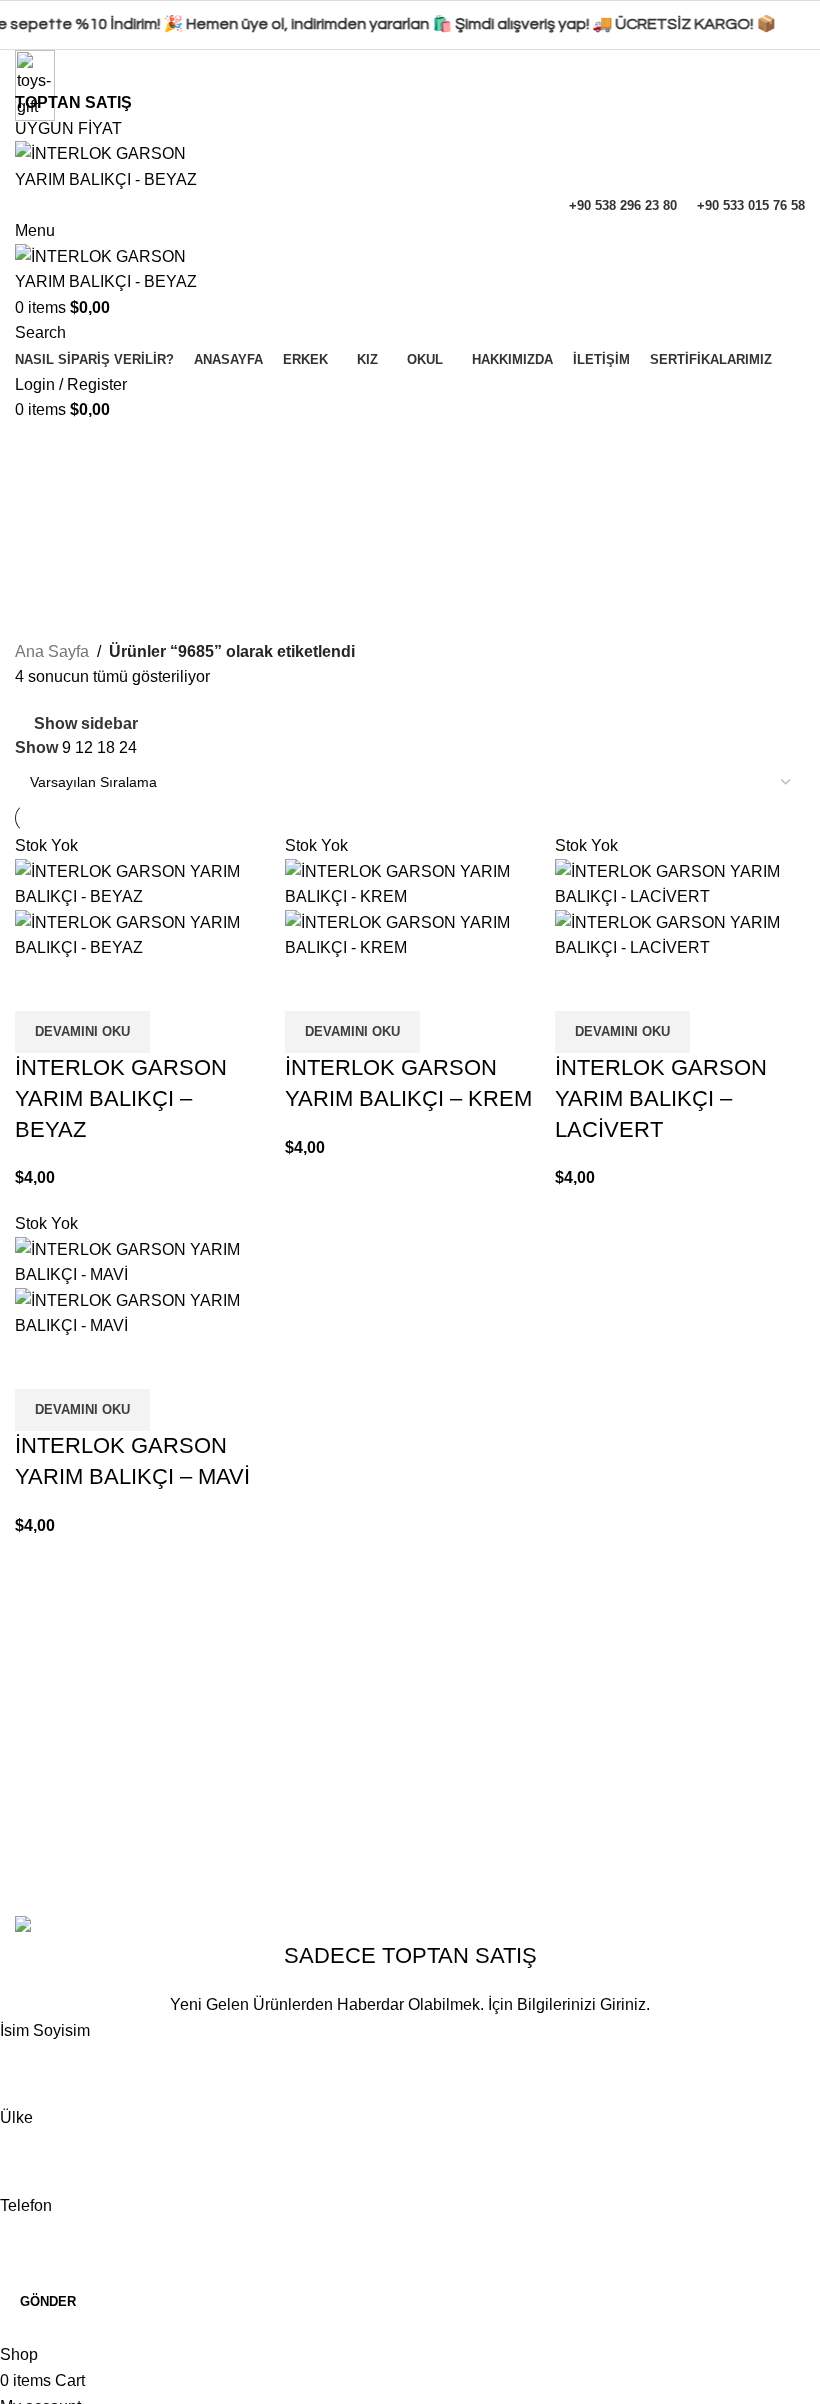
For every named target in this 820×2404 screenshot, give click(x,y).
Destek (313, 1819)
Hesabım (320, 1707)
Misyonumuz (60, 1819)
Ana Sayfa (52, 651)
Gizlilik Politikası (620, 1707)
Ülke (16, 2117)
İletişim (40, 1745)
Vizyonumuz (59, 1782)
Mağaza (316, 1782)
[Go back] (40, 448)
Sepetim (317, 1745)
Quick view (40, 986)
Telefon (26, 2205)
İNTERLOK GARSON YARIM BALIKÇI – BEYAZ (121, 1098)
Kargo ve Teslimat (625, 1857)
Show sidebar (86, 723)
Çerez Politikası (618, 1745)
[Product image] (140, 934)
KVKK (584, 1782)
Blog (31, 1857)
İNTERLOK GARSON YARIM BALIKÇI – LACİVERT (661, 1098)
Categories (56, 546)
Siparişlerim (330, 1857)
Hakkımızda (57, 1707)
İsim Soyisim (45, 2030)
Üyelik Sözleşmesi (628, 1819)
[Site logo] (122, 165)
